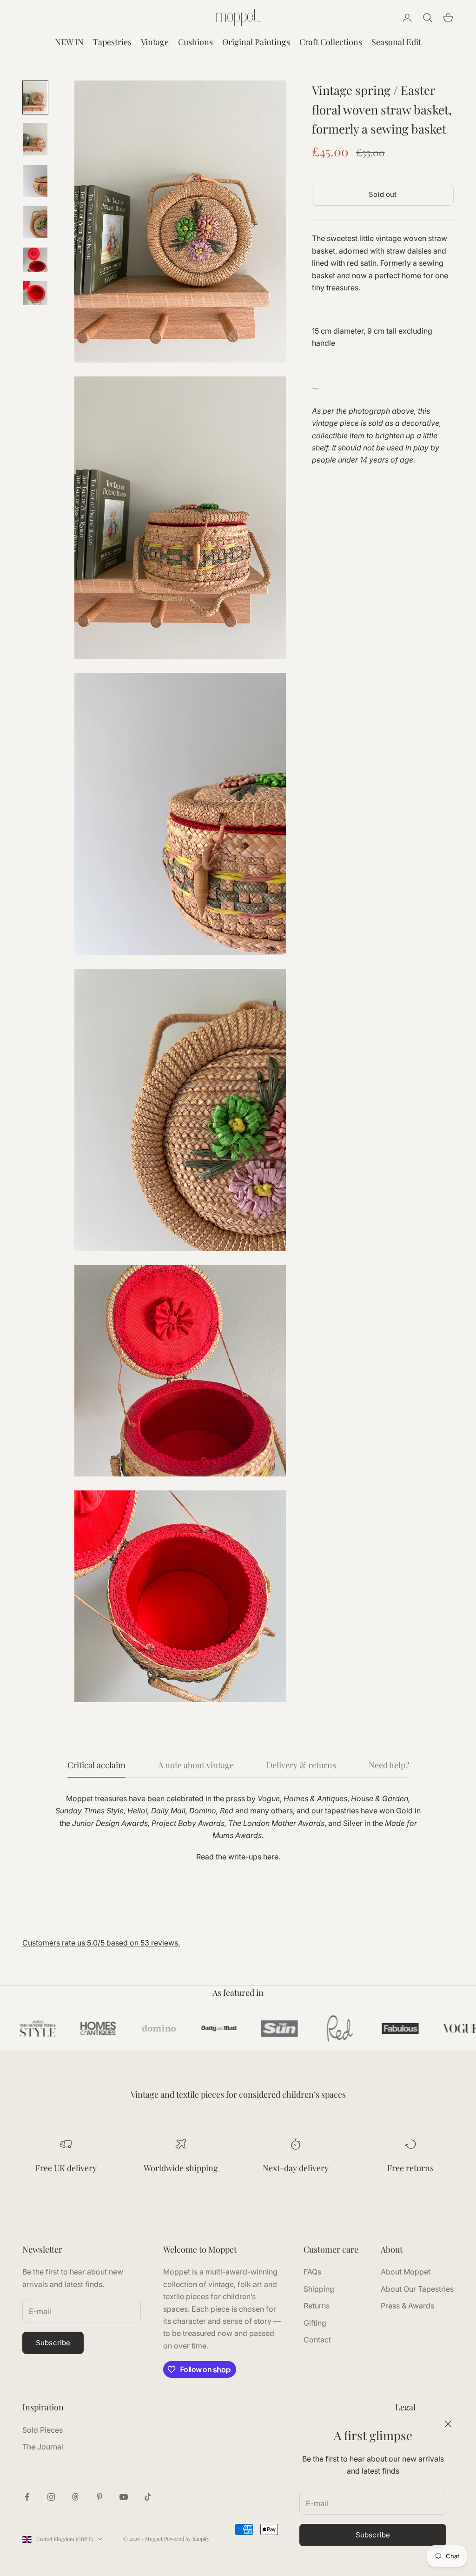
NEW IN (69, 42)
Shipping (319, 2289)
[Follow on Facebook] (27, 2497)
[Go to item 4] (35, 222)
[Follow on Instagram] (51, 2497)
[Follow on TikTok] (148, 2497)
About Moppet (406, 2272)
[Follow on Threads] (75, 2497)
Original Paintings (256, 42)
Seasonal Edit (396, 42)
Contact (317, 2340)
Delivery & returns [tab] (301, 1765)
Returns (317, 2306)
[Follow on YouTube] (124, 2497)
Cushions (195, 42)
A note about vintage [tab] (196, 1765)
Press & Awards (407, 2306)
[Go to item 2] (35, 139)
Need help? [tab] (389, 1765)
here (271, 1857)
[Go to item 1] (35, 97)
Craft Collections (331, 42)
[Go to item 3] (35, 181)
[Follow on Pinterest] (99, 2497)
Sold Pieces (43, 2430)
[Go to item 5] (35, 260)
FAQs (312, 2272)
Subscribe (373, 2535)
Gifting (315, 2323)
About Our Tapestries (417, 2289)
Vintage (155, 42)
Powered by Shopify (187, 2539)
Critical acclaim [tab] (96, 1765)
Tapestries (112, 42)
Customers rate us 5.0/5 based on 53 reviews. (101, 1943)
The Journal (43, 2447)
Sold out (383, 194)
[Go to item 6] (35, 293)
